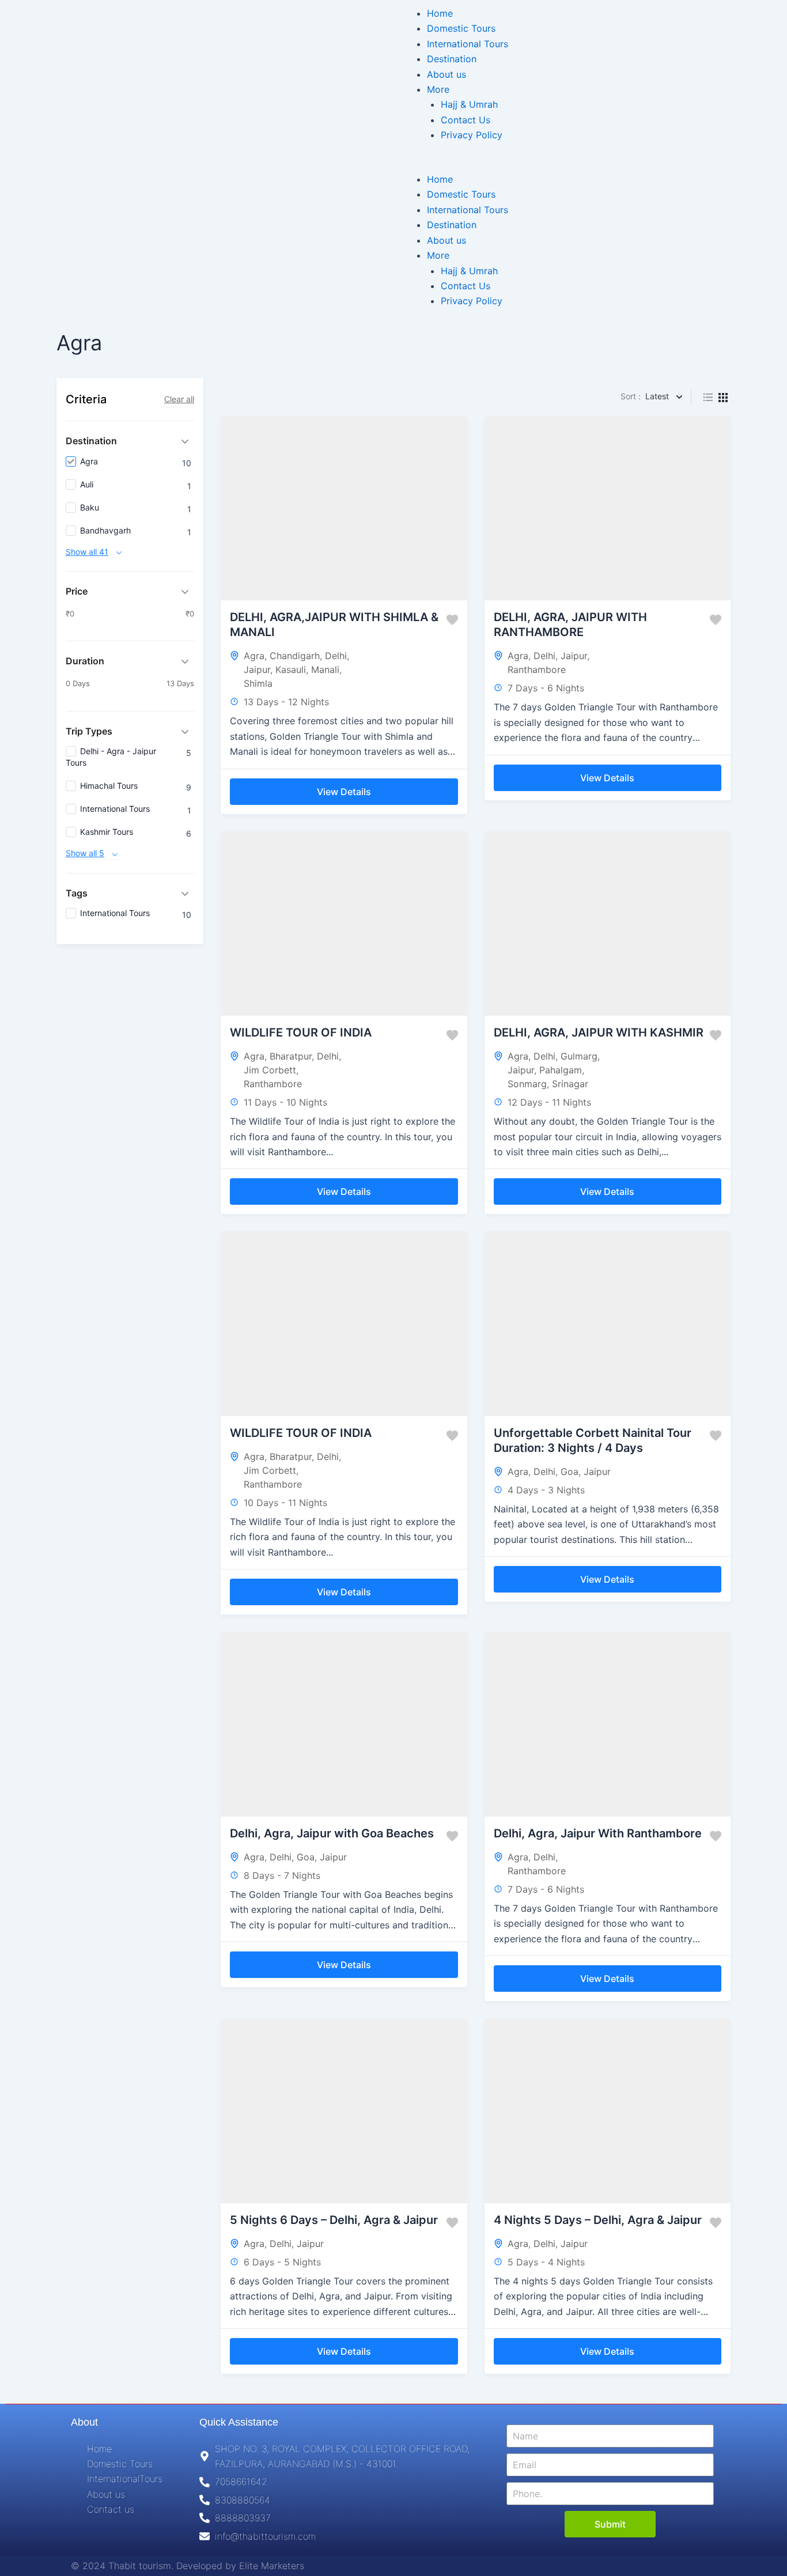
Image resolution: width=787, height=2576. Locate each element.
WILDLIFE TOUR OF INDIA (301, 1032)
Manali (325, 669)
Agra (254, 656)
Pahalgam (561, 1070)
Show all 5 (85, 854)
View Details (344, 792)
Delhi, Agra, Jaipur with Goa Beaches (332, 1833)
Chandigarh (295, 656)
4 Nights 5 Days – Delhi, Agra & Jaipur (598, 2220)
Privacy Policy (472, 135)
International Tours (468, 44)
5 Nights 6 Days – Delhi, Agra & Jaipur (334, 2220)
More (438, 89)
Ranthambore (537, 669)
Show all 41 (87, 552)
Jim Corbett (270, 1070)
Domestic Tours (461, 28)
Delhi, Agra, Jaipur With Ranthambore (598, 1833)
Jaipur (257, 669)
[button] (590, 164)
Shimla (258, 683)
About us (447, 74)
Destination (452, 59)
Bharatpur (291, 1056)
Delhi (336, 656)
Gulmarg (579, 1056)
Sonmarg (527, 1084)
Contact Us (466, 120)
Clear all (179, 399)
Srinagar (570, 1084)
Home (440, 13)
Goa (570, 1472)
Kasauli (291, 669)
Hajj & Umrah (469, 104)
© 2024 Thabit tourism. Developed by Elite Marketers (188, 2566)
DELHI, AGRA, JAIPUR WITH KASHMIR (599, 1032)
